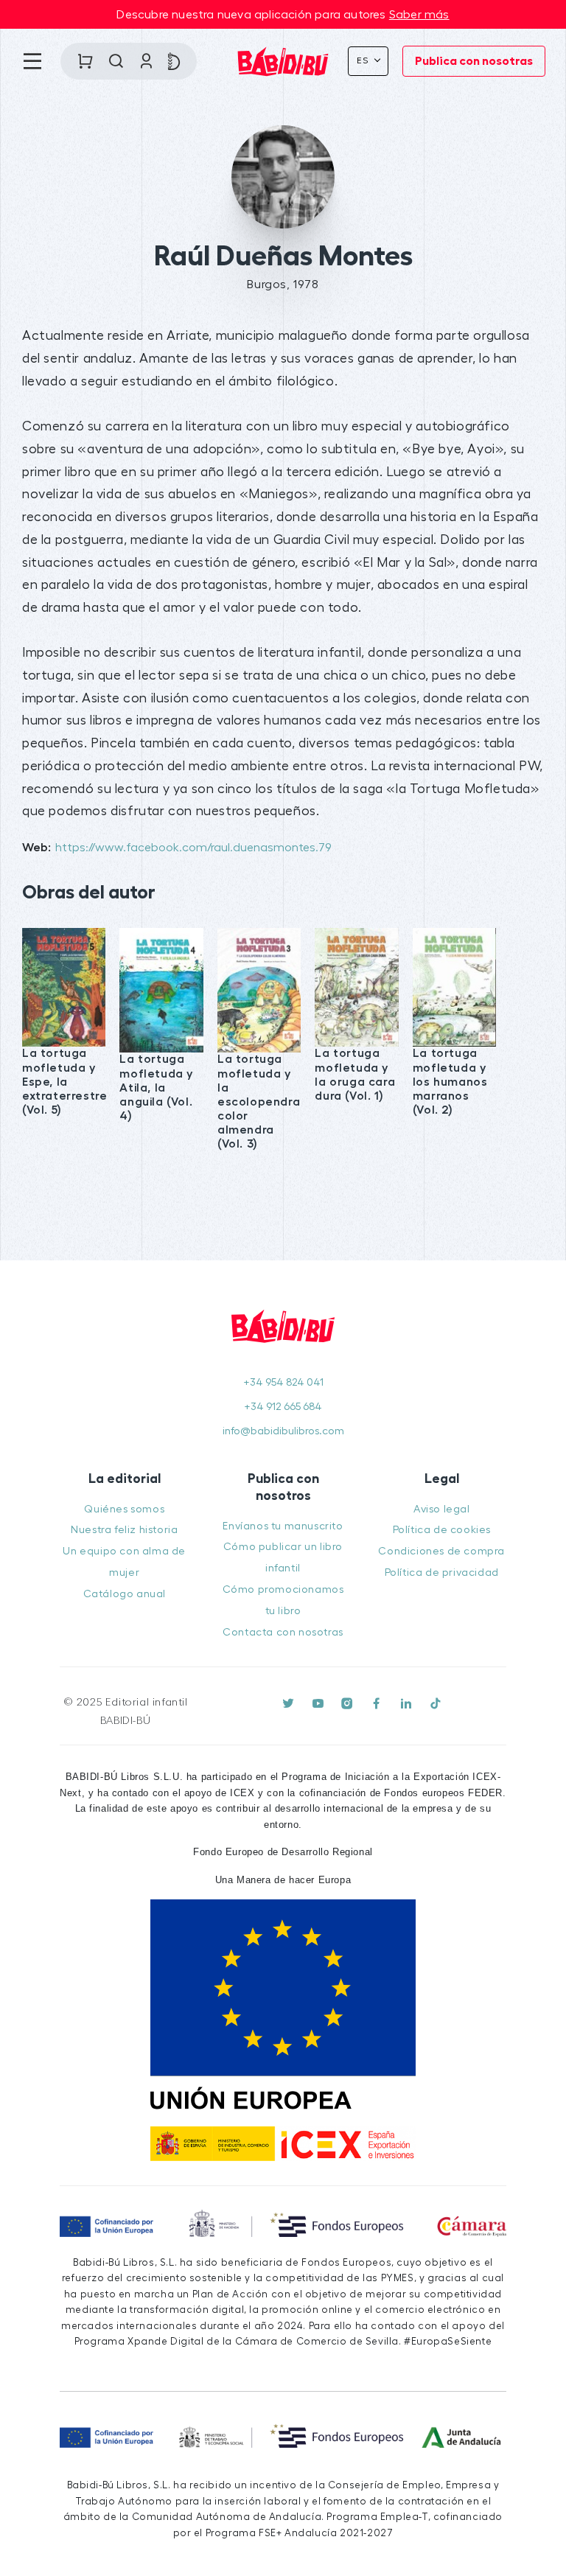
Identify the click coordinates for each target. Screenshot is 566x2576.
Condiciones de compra (441, 1551)
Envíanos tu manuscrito (283, 1526)
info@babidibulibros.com (283, 1431)
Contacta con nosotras (283, 1632)
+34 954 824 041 (283, 1382)
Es (364, 60)
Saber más (419, 15)
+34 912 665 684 (283, 1407)
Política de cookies (442, 1530)
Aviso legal (442, 1509)
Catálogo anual (125, 1594)
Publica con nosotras (474, 61)
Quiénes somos (124, 1509)
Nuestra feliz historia (124, 1530)
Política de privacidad (442, 1573)
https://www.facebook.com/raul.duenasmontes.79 (193, 848)
